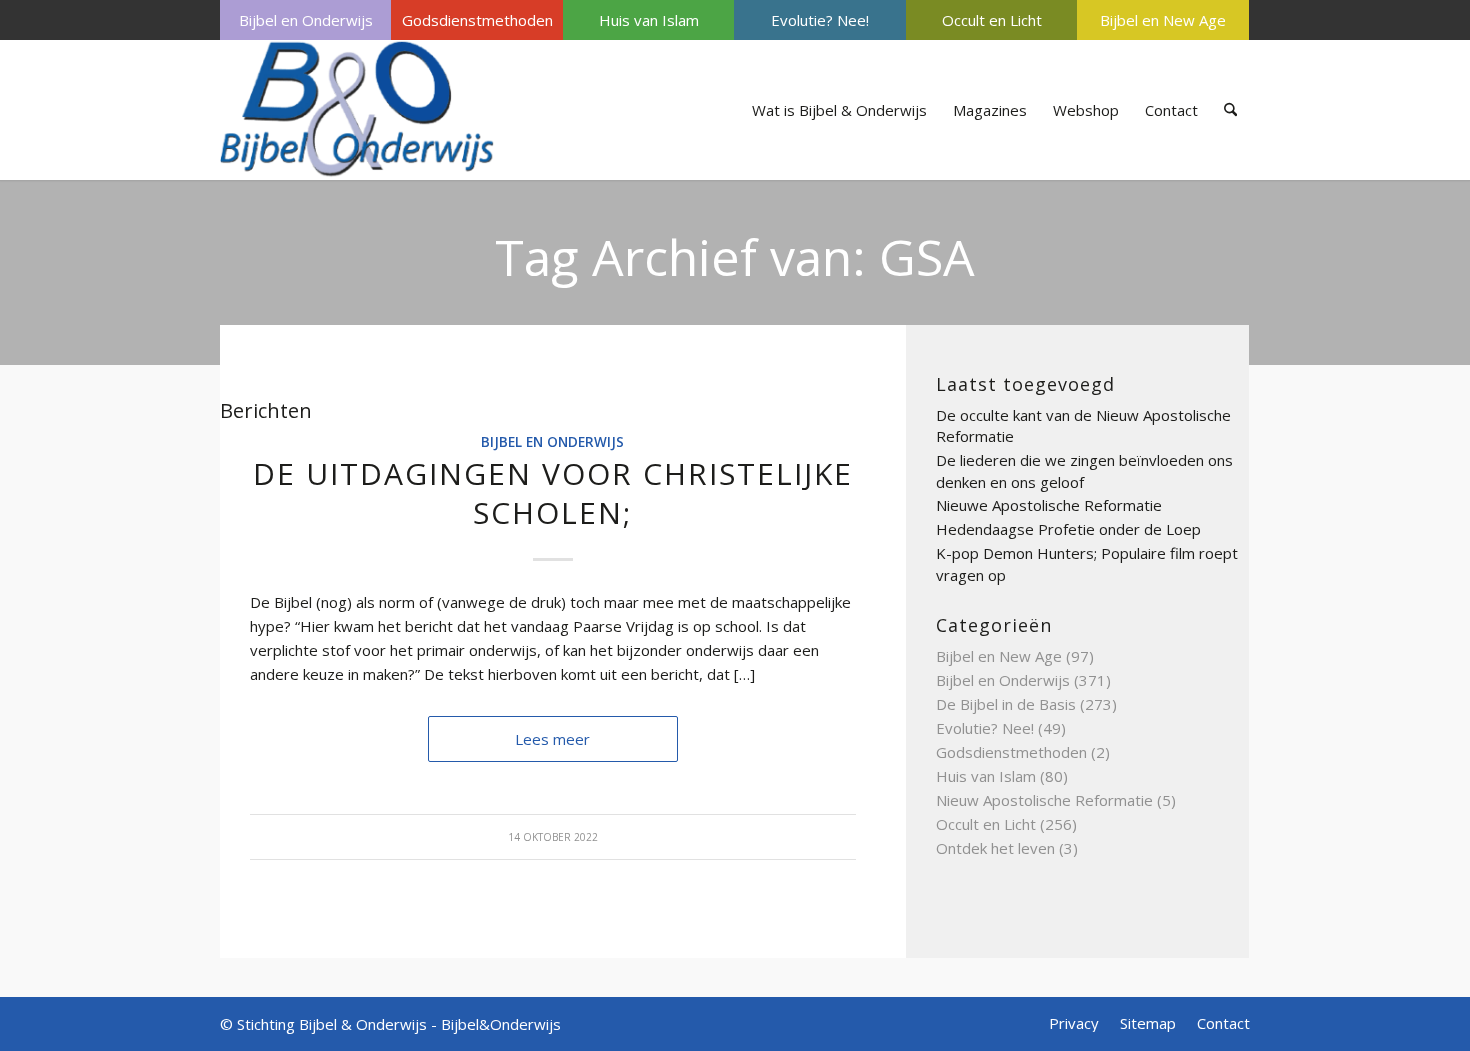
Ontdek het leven (995, 848)
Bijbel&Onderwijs (501, 1024)
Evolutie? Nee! (820, 20)
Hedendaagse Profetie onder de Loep (1068, 529)
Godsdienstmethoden (477, 20)
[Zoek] (1230, 110)
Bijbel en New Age (1163, 20)
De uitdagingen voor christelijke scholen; (553, 493)
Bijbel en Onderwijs (306, 20)
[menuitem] (305, 20)
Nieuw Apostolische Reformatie (1044, 800)
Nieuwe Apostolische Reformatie (1049, 505)
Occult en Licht (992, 20)
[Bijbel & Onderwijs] (357, 110)
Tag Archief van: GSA (735, 257)
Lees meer (552, 739)
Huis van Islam (649, 20)
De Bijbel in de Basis (1006, 704)
